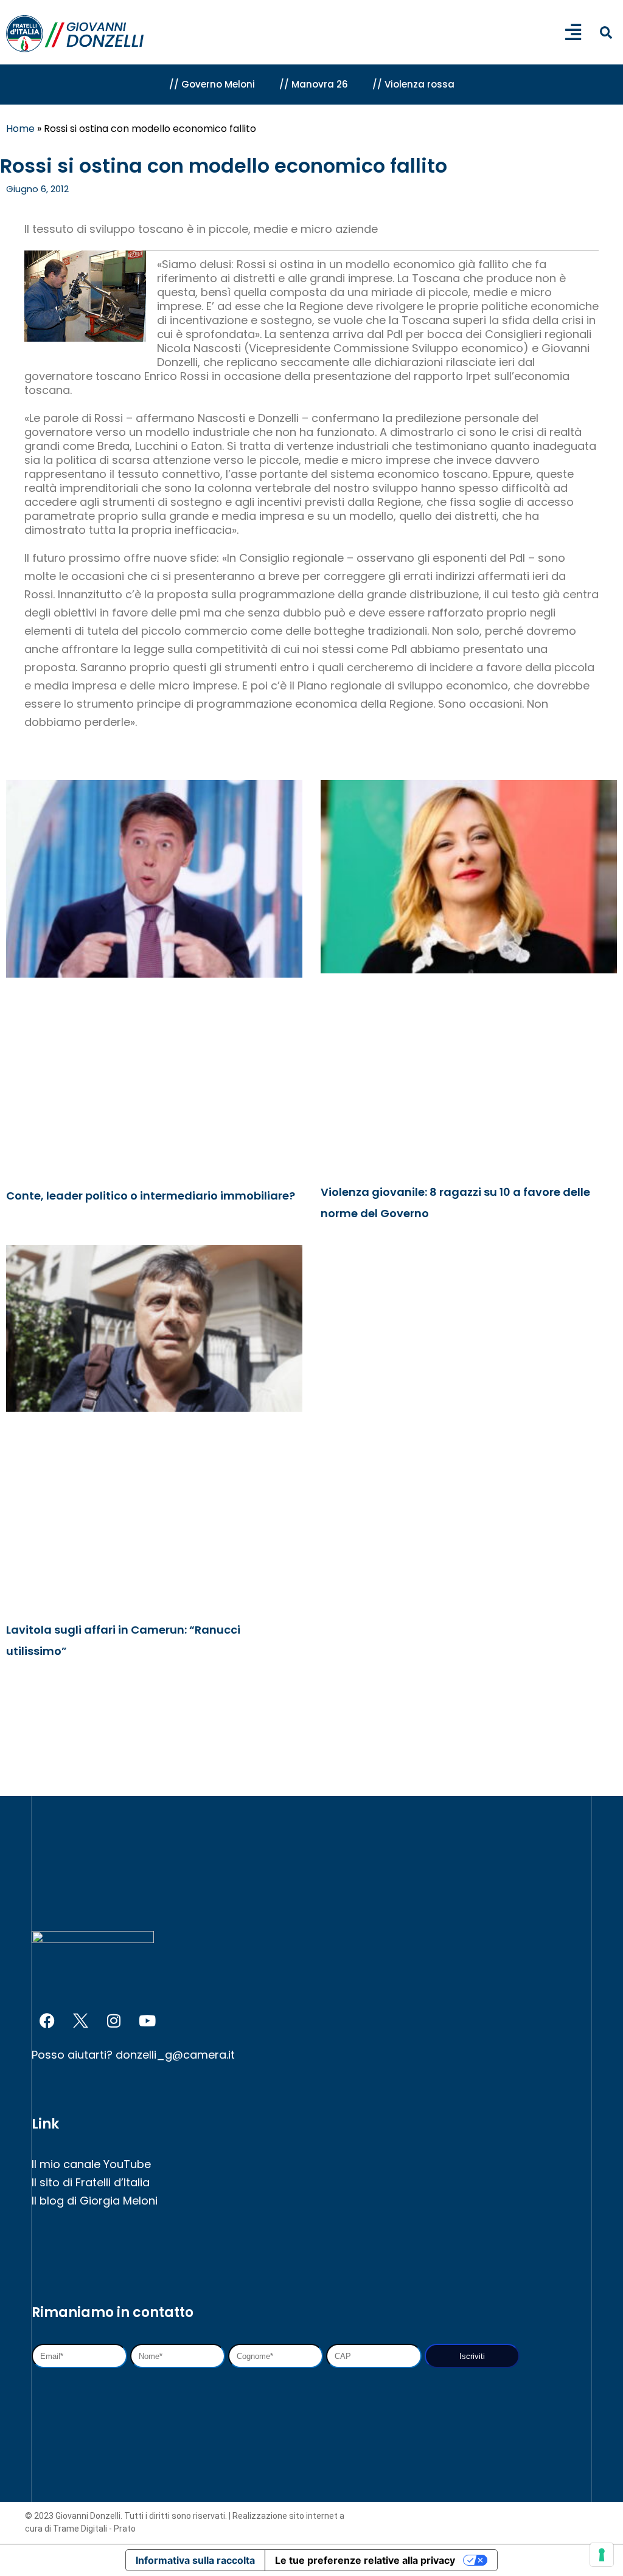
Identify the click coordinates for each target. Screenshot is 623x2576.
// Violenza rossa (413, 84)
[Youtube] (147, 2020)
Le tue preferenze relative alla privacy (365, 2560)
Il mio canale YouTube (91, 2164)
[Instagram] (114, 2020)
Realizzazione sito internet (286, 2516)
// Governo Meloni (212, 84)
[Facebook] (47, 2020)
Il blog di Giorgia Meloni (95, 2201)
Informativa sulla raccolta (195, 2560)
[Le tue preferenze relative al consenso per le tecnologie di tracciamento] (602, 2555)
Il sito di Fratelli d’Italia (91, 2182)
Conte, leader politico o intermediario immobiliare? (151, 1196)
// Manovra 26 (314, 84)
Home (20, 129)
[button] (606, 33)
